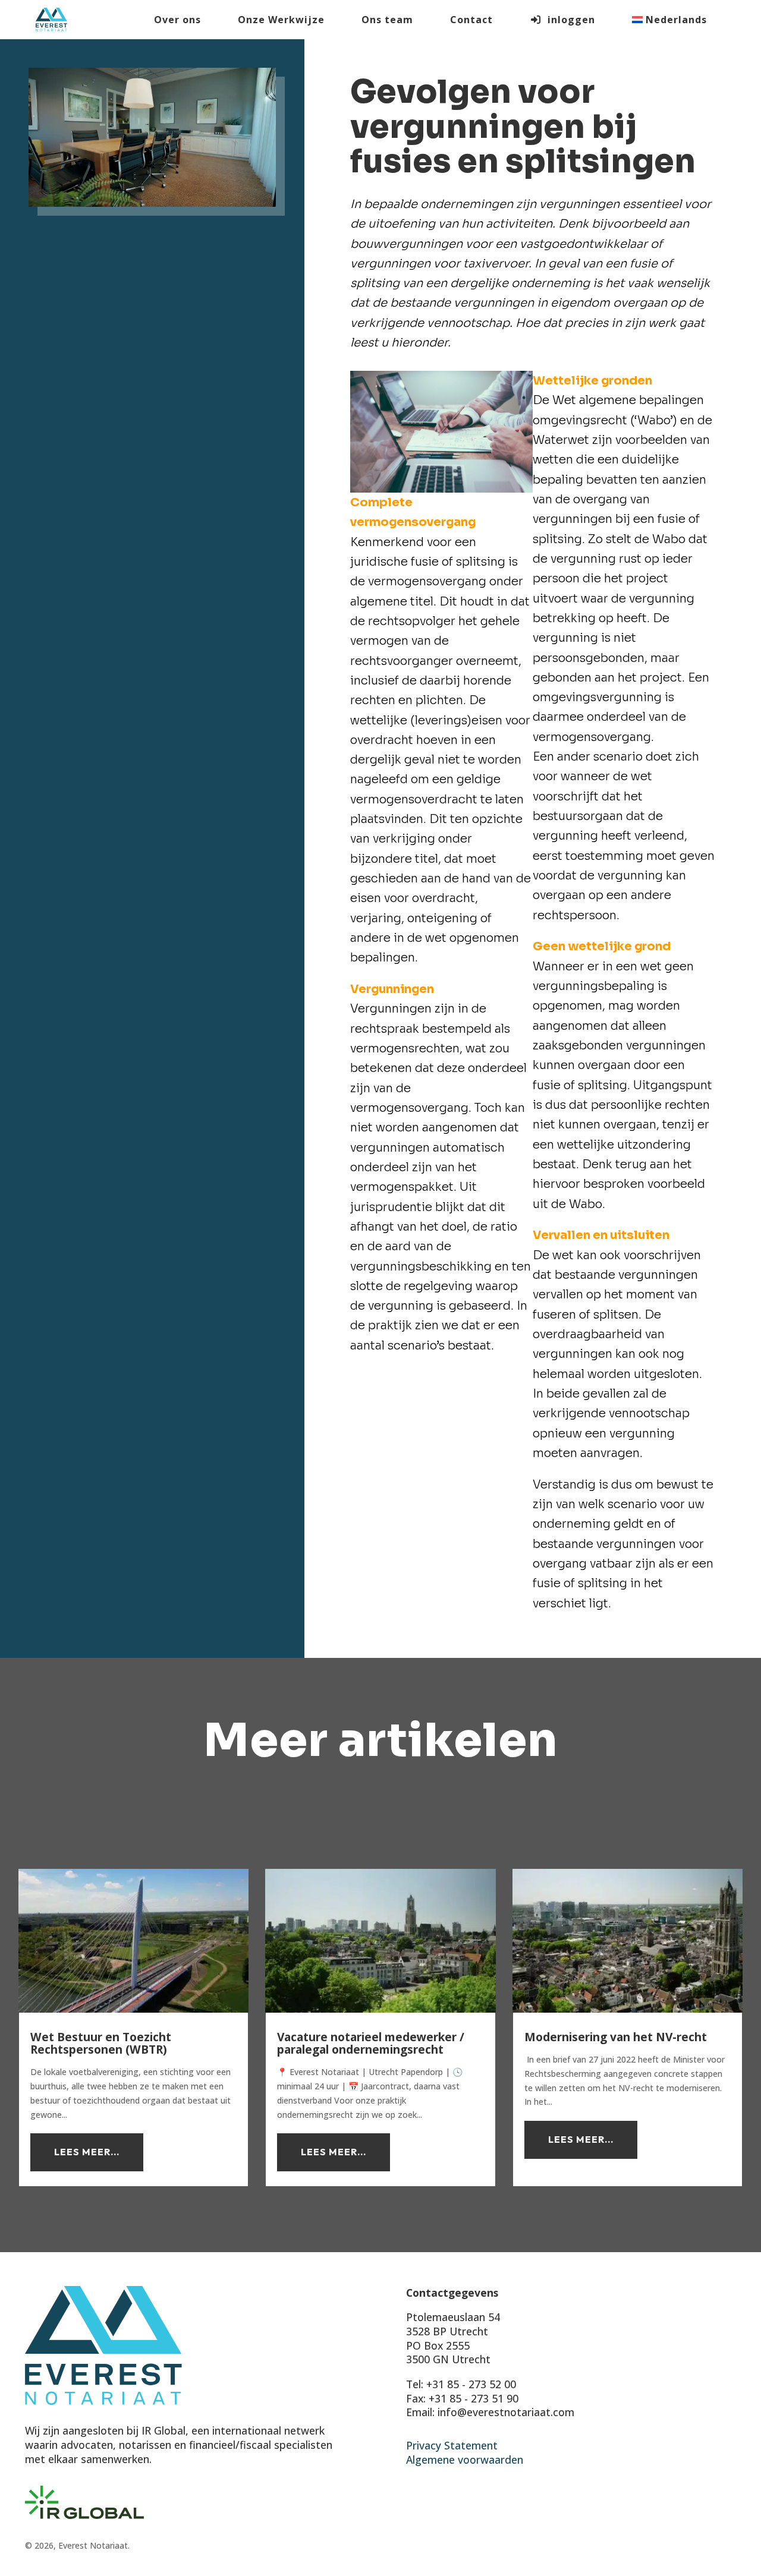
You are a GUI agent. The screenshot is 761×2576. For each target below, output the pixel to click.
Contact (471, 20)
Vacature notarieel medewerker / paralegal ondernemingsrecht (371, 2043)
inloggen (568, 20)
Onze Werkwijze (281, 20)
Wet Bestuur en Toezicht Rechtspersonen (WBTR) (101, 2043)
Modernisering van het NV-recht (616, 2037)
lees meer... (87, 2152)
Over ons (177, 20)
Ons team (387, 20)
